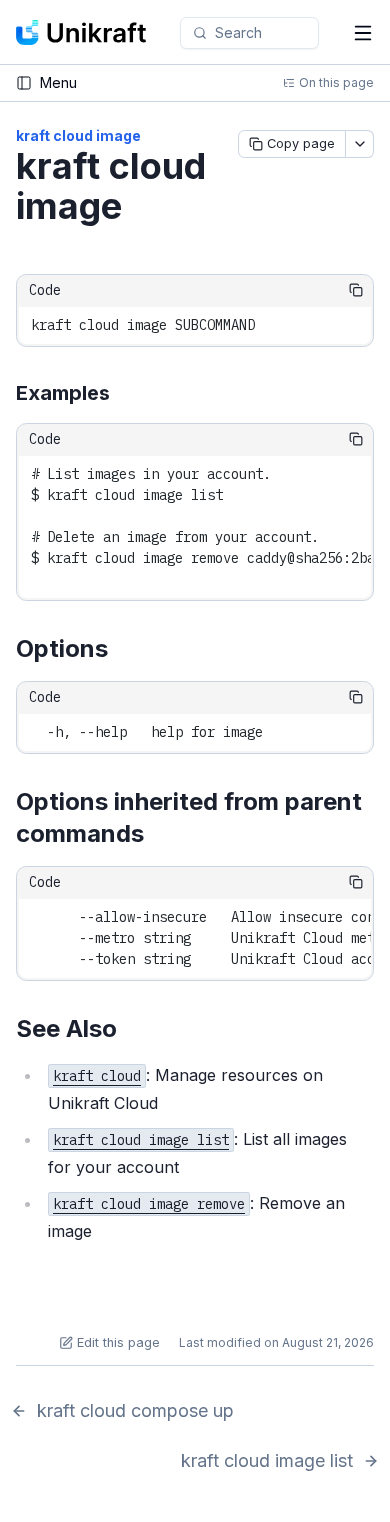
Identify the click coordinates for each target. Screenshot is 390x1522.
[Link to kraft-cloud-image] (145, 209)
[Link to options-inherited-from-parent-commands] (160, 835)
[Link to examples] (125, 395)
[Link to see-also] (133, 1030)
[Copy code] (356, 290)
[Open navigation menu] (363, 33)
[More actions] (360, 144)
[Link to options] (124, 650)
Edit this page (118, 1342)
